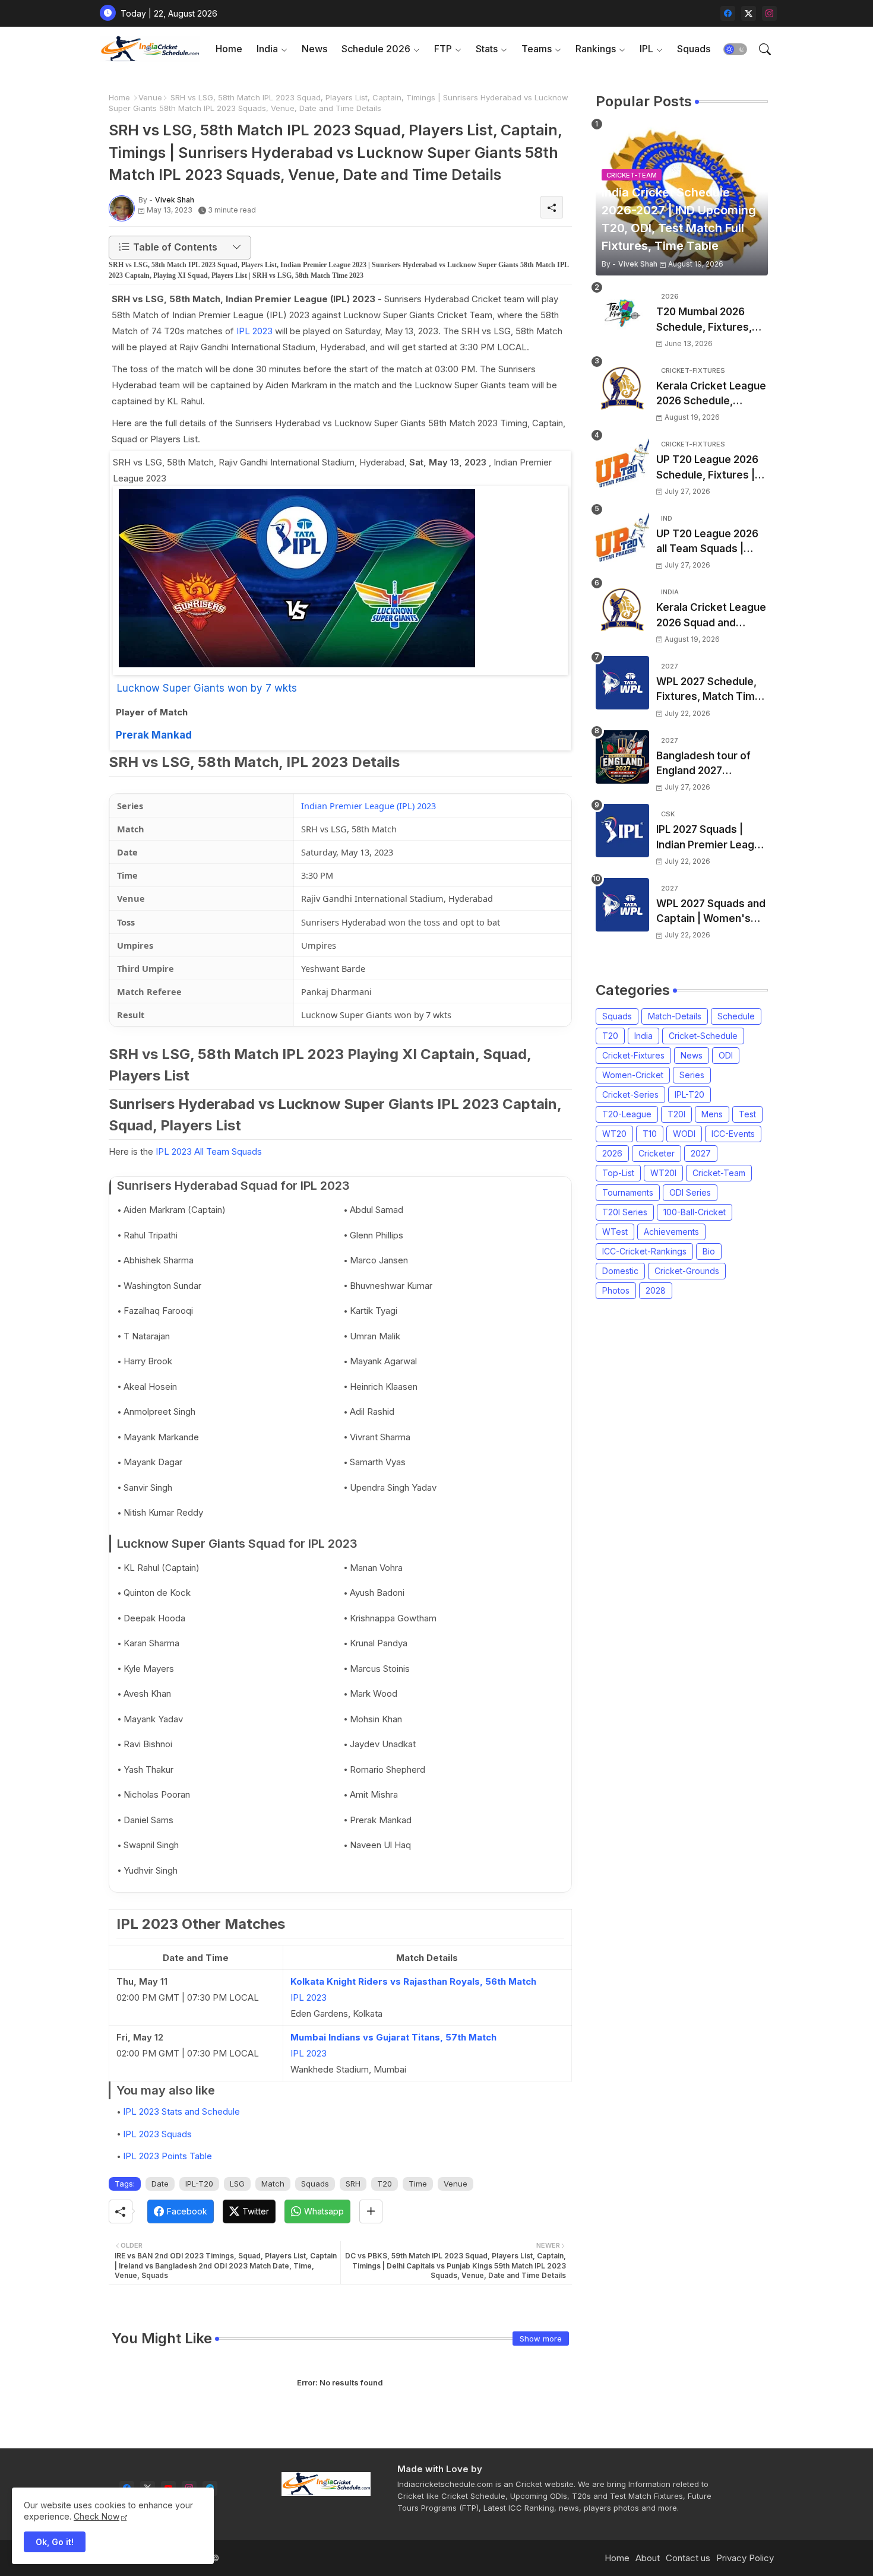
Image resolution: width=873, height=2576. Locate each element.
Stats (487, 49)
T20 (385, 2184)
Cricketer (657, 1153)
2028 (656, 1290)
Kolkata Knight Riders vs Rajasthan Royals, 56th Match (413, 1981)
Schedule (736, 1016)
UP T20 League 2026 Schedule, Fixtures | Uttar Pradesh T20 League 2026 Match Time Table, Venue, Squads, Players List (707, 468)
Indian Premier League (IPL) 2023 (369, 806)
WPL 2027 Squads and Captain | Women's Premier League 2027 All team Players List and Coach (711, 912)
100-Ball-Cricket (695, 1212)
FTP (443, 49)
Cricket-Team (719, 1173)
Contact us (688, 2558)
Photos (616, 1290)
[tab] (229, 49)
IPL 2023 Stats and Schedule (181, 2111)
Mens (712, 1114)
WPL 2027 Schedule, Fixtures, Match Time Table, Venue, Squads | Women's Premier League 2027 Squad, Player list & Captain (710, 690)
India (267, 49)
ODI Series (690, 1192)
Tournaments (628, 1192)
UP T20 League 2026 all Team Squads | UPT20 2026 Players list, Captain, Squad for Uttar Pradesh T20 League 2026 (711, 542)
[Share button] (371, 2211)
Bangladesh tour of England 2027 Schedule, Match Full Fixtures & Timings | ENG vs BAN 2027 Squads (707, 764)
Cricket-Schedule (703, 1036)
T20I (676, 1114)
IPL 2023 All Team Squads (209, 1151)
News (314, 49)
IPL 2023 (254, 331)
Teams (537, 49)
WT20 (614, 1134)
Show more (541, 2339)
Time (418, 2184)
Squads (694, 49)
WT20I (663, 1173)
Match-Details (675, 1016)
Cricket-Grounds (687, 1271)
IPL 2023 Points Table (167, 2156)
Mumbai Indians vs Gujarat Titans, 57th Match (393, 2037)
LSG (237, 2184)
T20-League (627, 1114)
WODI (684, 1134)
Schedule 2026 (376, 49)
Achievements (671, 1232)
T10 (650, 1134)
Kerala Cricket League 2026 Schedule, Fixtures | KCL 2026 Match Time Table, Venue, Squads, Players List (711, 395)
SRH (353, 2184)
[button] (735, 49)
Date (160, 2184)
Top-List (618, 1173)
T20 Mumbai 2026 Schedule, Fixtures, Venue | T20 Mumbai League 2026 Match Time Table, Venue (707, 320)
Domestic (620, 1271)
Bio (709, 1251)
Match (273, 2184)
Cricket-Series (630, 1094)
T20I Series (625, 1212)
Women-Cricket (633, 1075)
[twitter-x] (749, 13)
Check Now (97, 2516)
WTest (615, 1232)
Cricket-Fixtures (633, 1055)
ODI (726, 1055)
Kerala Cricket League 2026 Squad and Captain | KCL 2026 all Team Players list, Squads (711, 616)
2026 (612, 1153)
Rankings (596, 49)
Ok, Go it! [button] (55, 2542)
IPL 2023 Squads (157, 2134)
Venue (150, 97)
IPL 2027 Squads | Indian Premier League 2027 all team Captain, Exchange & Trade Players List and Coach (711, 838)
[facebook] (728, 13)
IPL (646, 49)
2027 (701, 1153)
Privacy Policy (745, 2558)
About (648, 2558)
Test (747, 1114)
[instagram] (769, 13)
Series (692, 1075)
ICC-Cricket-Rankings (644, 1251)
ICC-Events (733, 1134)
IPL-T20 (199, 2184)
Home (229, 49)
